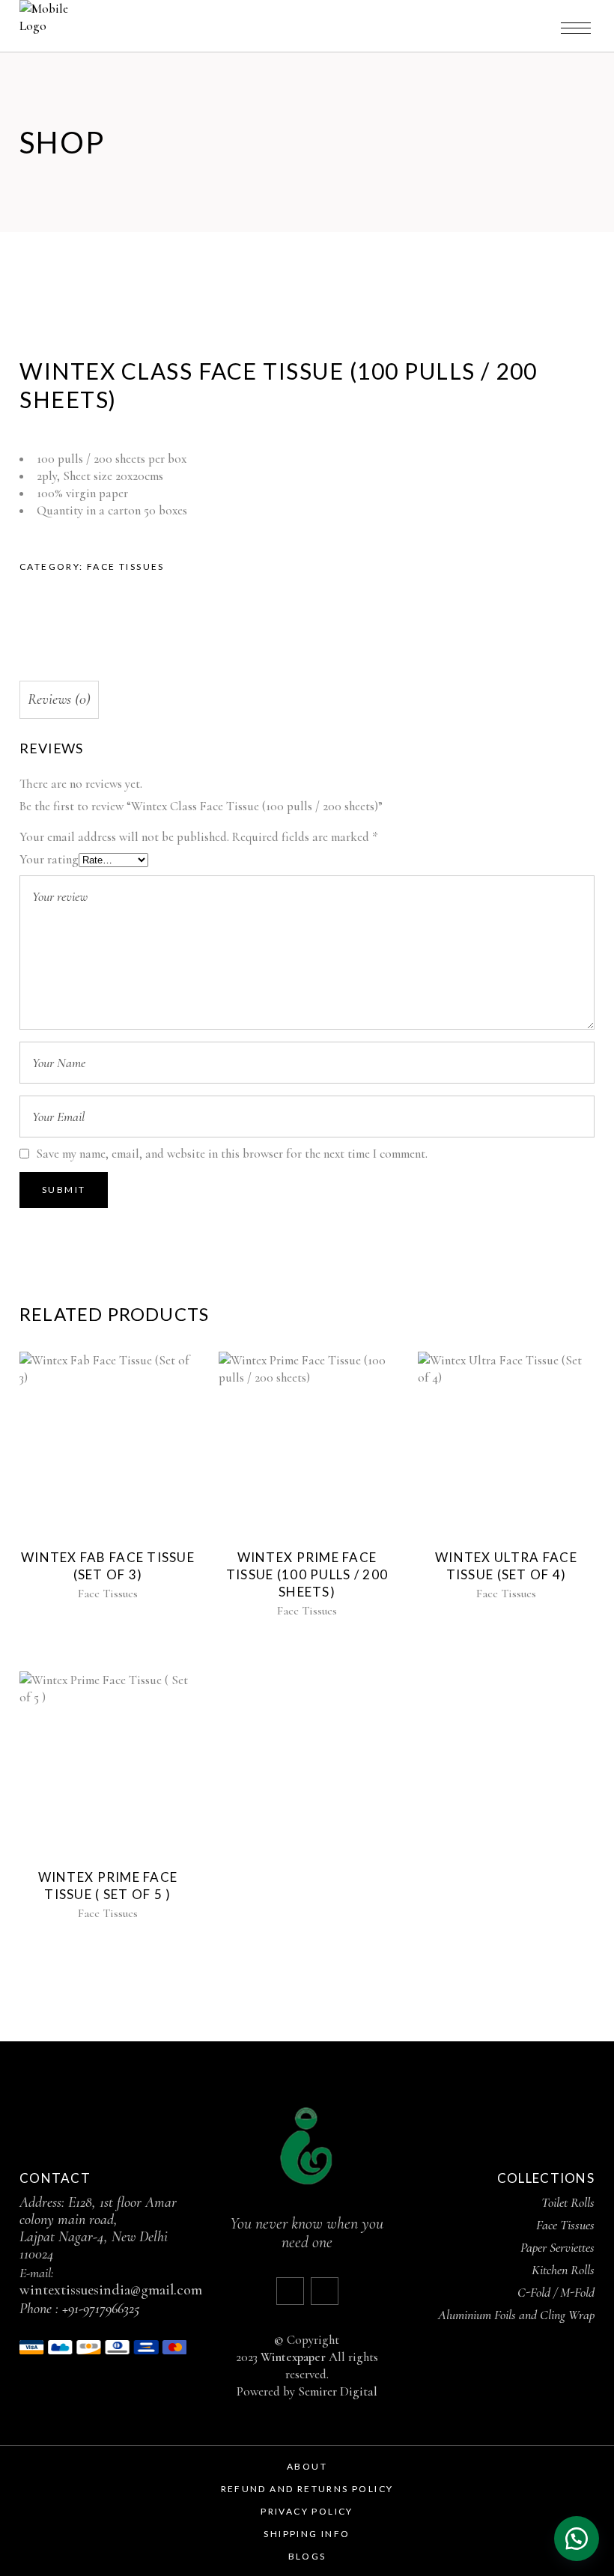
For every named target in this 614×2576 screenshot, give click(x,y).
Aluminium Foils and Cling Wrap (516, 2315)
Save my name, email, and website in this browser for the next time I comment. (232, 1154)
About (307, 2466)
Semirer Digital (338, 2391)
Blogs (307, 2556)
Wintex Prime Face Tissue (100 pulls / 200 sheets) (307, 1574)
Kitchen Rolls (563, 2270)
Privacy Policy (307, 2511)
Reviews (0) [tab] (59, 699)
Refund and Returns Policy (307, 2489)
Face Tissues (126, 566)
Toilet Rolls (568, 2202)
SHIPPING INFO (307, 2534)
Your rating (49, 859)
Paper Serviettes (557, 2247)
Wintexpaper (293, 2357)
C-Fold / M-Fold (556, 2292)
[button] (577, 2539)
